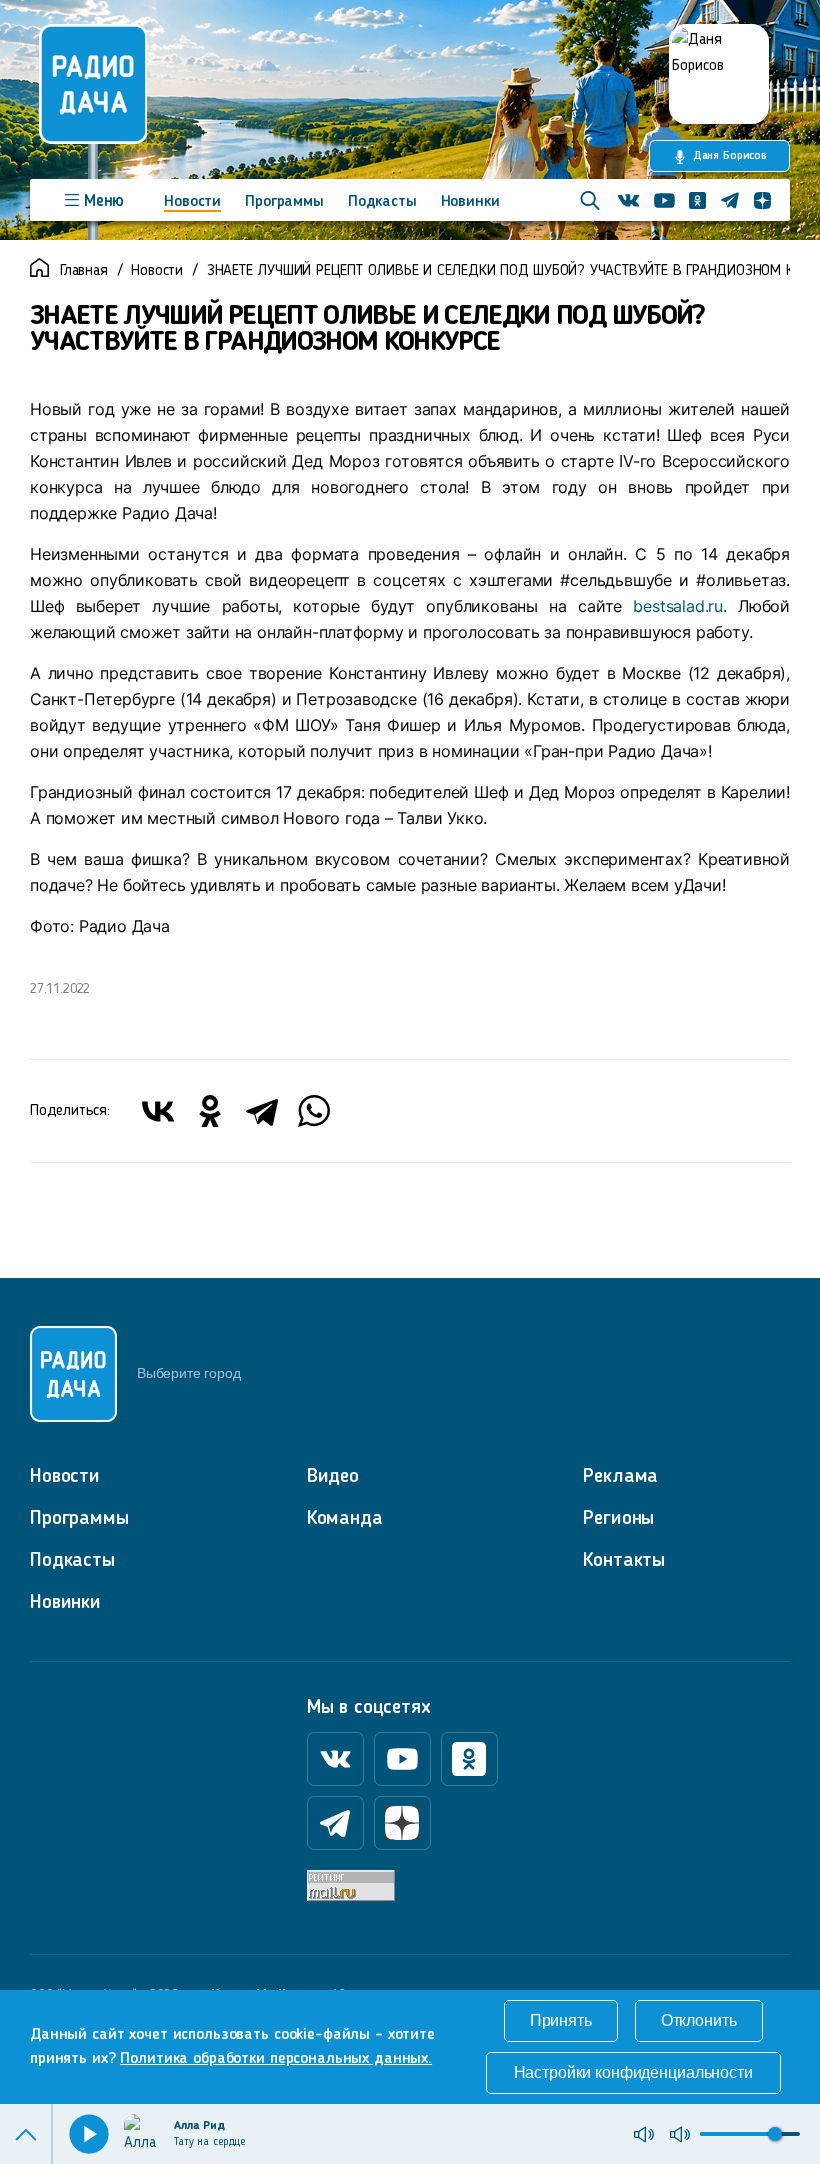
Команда (345, 1519)
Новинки (470, 202)
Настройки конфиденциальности (633, 2072)
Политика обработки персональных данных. (276, 2059)
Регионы (618, 1519)
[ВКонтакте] (158, 1111)
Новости (192, 202)
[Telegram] (262, 1111)
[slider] (775, 2134)
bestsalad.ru (678, 606)
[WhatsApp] (314, 1111)
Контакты (624, 1561)
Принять (561, 2020)
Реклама (620, 1477)
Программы (284, 202)
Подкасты (382, 202)
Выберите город (188, 1373)
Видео (333, 1477)
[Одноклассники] (210, 1111)
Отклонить (699, 2020)
